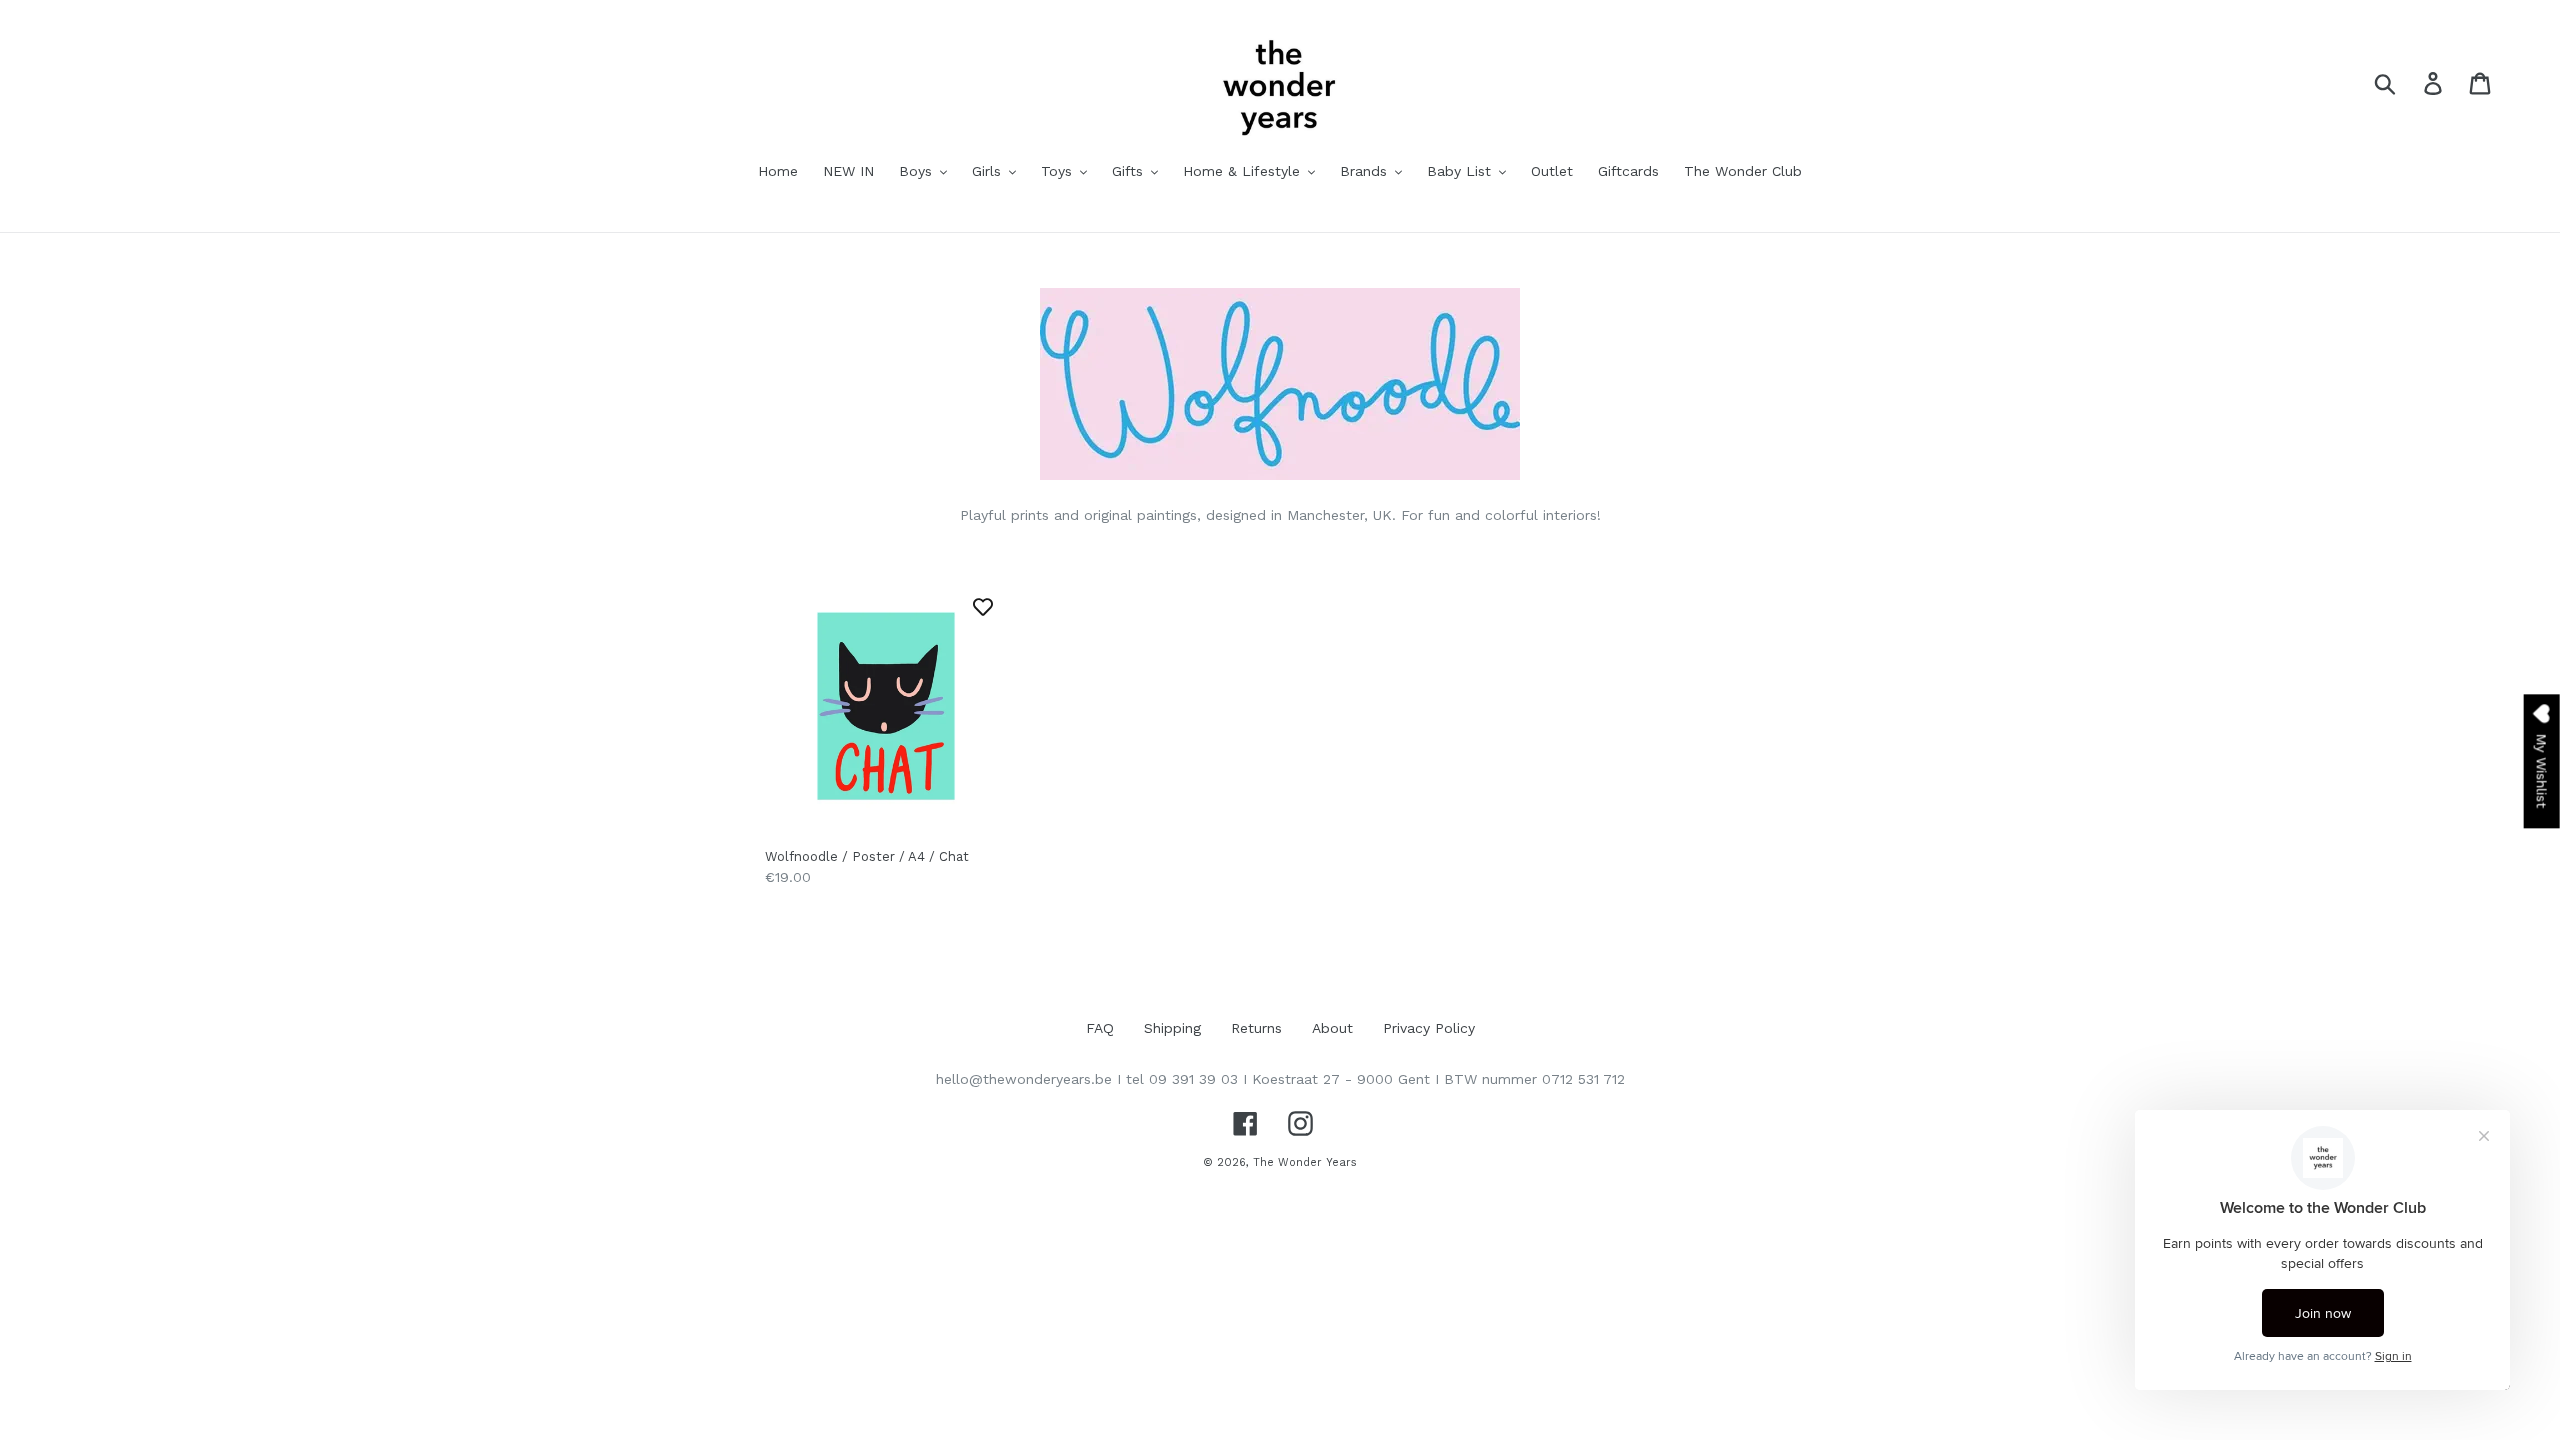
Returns (1256, 1028)
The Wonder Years (1305, 1162)
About (1332, 1028)
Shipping (1172, 1028)
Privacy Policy (1429, 1028)
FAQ (1100, 1028)
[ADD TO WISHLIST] (983, 606)
